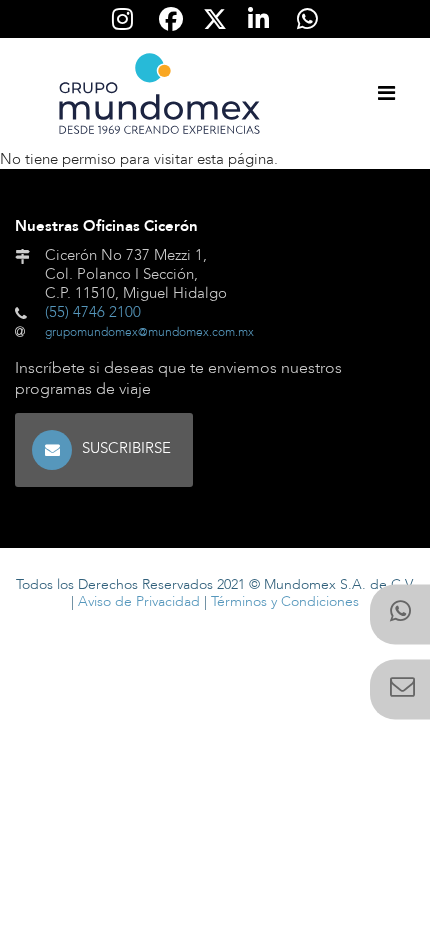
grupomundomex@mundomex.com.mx (149, 332)
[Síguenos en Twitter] (215, 18)
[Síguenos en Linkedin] (259, 19)
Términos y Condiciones (285, 601)
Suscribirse (126, 448)
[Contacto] (400, 690)
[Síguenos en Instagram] (123, 19)
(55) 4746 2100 (93, 312)
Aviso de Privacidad (139, 601)
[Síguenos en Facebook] (172, 19)
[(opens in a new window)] (400, 615)
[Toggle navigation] (386, 94)
